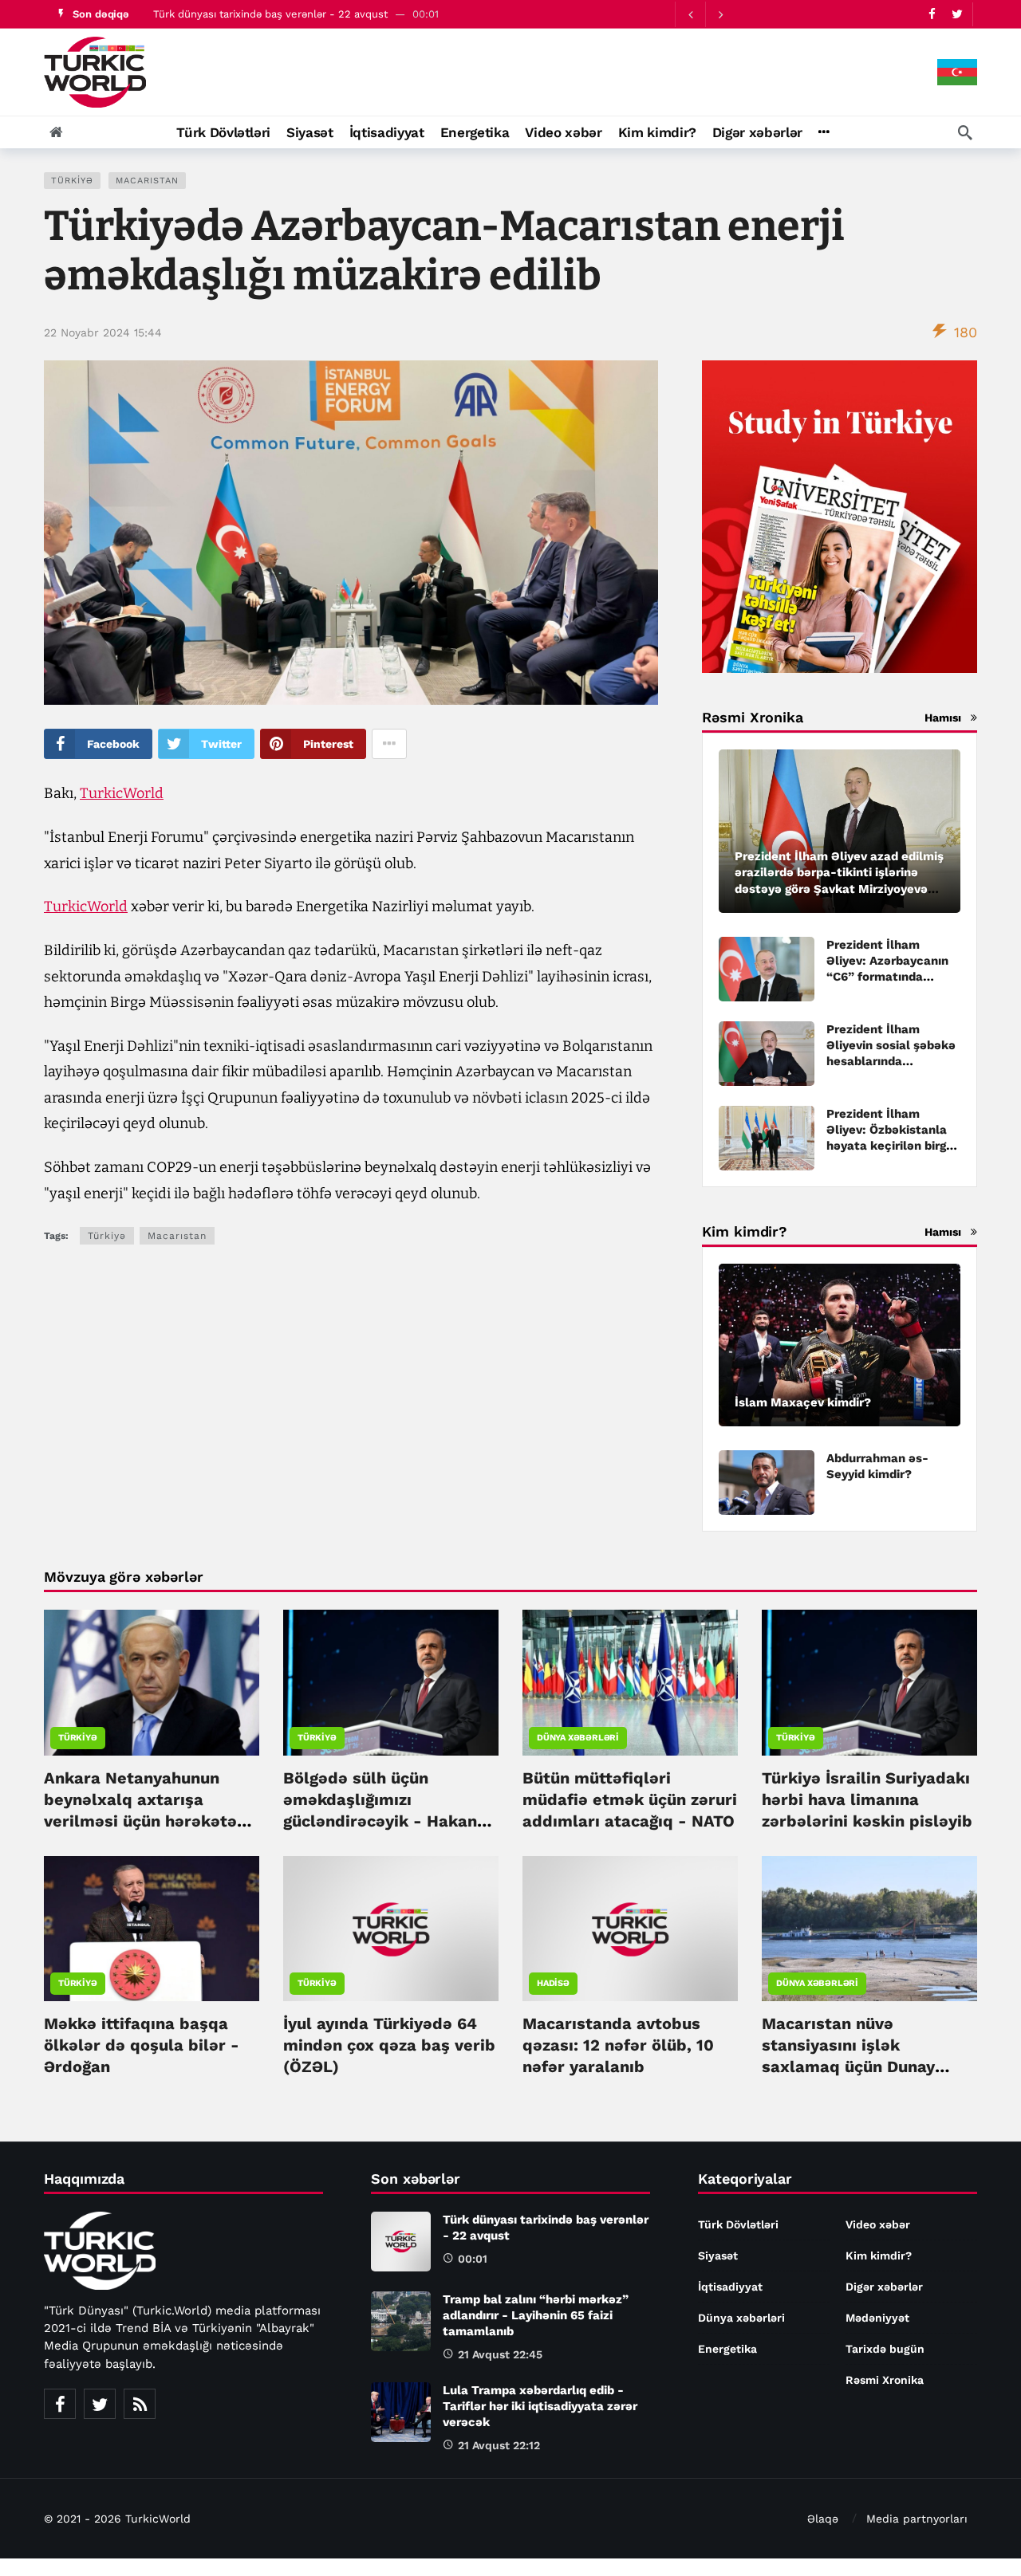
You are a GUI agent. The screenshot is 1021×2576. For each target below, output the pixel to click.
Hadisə (553, 1983)
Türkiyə (72, 181)
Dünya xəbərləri (578, 1738)
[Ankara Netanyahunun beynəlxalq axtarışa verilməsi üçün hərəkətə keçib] (152, 1682)
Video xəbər (878, 2224)
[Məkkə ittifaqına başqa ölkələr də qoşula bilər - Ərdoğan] (152, 1929)
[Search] (965, 132)
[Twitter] (957, 14)
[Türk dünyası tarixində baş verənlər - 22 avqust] (401, 2242)
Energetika (727, 2349)
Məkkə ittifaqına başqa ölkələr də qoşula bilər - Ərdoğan (142, 2045)
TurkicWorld (122, 793)
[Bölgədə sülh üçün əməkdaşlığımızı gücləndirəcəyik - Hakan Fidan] (391, 1682)
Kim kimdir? (879, 2255)
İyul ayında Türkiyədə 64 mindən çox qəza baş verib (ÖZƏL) (389, 2045)
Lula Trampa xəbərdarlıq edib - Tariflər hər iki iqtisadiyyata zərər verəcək (540, 2406)
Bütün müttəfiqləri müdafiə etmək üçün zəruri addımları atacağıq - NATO (630, 1799)
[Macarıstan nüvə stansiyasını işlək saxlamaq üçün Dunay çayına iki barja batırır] (869, 1929)
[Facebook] (932, 14)
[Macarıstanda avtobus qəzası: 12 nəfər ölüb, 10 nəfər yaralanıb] (630, 1929)
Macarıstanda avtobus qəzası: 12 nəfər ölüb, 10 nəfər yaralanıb (618, 2045)
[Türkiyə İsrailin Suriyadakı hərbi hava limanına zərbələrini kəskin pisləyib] (869, 1682)
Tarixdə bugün (885, 2349)
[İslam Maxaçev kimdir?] (840, 1345)
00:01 (473, 2259)
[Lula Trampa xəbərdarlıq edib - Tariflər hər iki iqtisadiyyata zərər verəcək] (401, 2412)
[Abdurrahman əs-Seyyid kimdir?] (767, 1483)
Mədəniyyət (877, 2318)
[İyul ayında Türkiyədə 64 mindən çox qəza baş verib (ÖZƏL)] (391, 1929)
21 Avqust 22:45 (500, 2354)
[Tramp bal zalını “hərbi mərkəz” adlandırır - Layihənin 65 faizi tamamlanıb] (401, 2321)
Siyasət (718, 2255)
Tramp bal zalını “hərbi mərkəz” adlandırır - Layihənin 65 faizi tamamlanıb (536, 2315)
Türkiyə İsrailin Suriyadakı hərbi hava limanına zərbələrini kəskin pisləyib (867, 1799)
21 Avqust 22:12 (499, 2445)
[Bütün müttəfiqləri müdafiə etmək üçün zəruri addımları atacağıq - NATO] (630, 1682)
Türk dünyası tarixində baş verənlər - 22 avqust (270, 14)
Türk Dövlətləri (738, 2224)
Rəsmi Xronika (885, 2380)
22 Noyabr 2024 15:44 (103, 332)
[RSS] (140, 2404)
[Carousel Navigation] (705, 14)
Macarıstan (147, 181)
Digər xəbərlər (884, 2287)
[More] (824, 132)
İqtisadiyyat (730, 2287)
